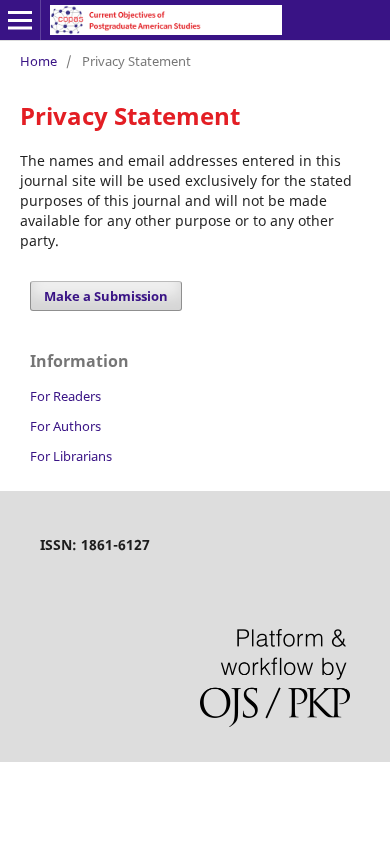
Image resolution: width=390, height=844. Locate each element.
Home (38, 61)
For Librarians (71, 456)
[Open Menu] (20, 20)
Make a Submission (106, 296)
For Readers (65, 396)
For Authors (65, 426)
